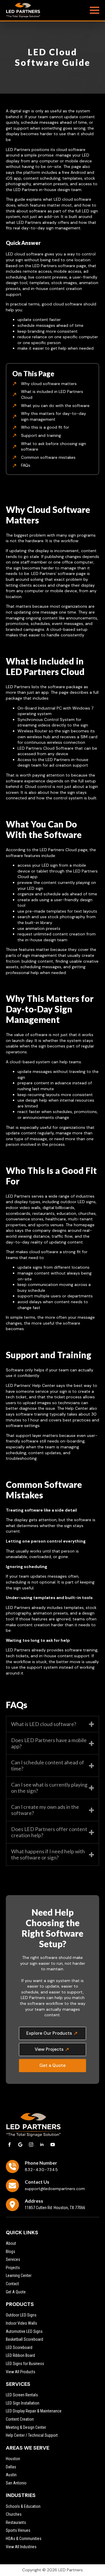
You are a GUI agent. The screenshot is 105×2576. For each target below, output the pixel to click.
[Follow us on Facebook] (9, 2145)
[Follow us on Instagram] (31, 2145)
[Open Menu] (94, 10)
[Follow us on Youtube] (53, 2145)
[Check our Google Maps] (20, 2145)
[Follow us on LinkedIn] (42, 2145)
